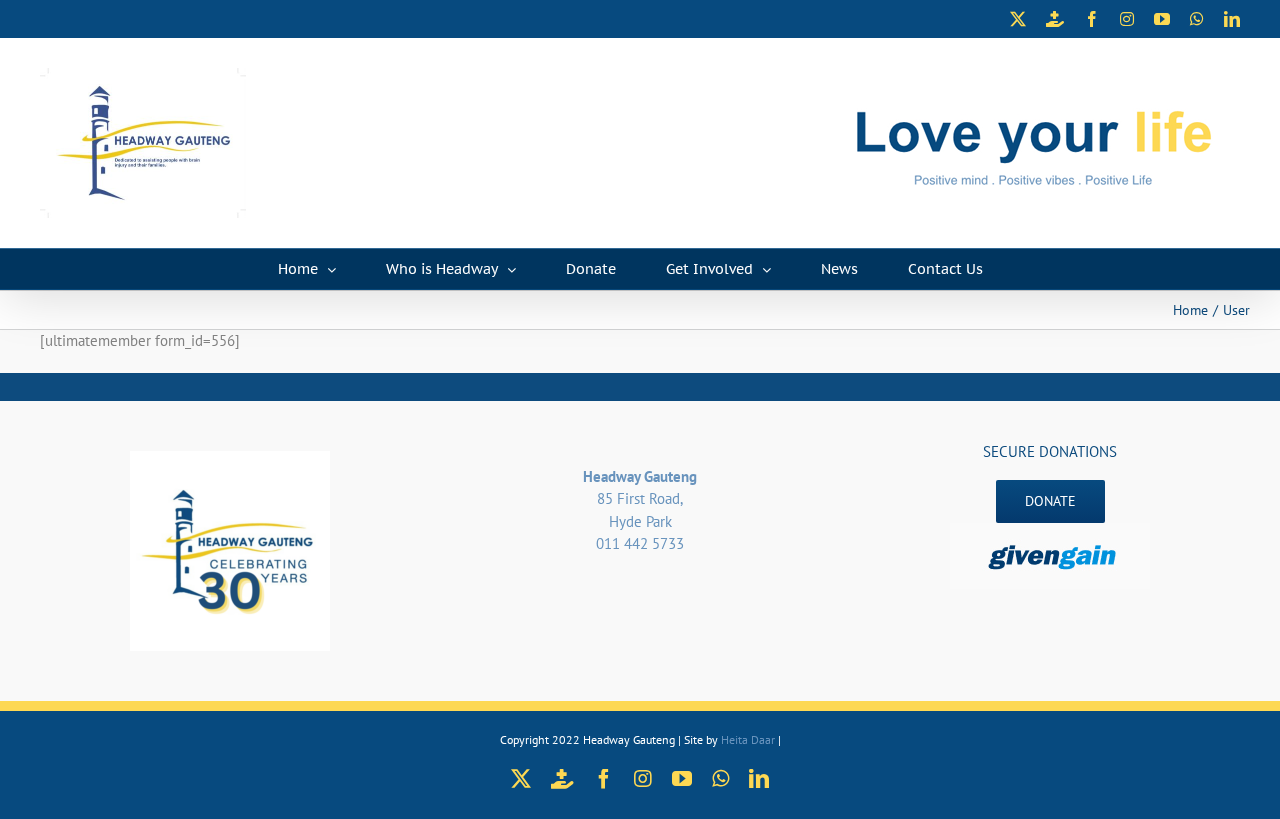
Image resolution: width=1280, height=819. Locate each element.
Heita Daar (748, 739)
